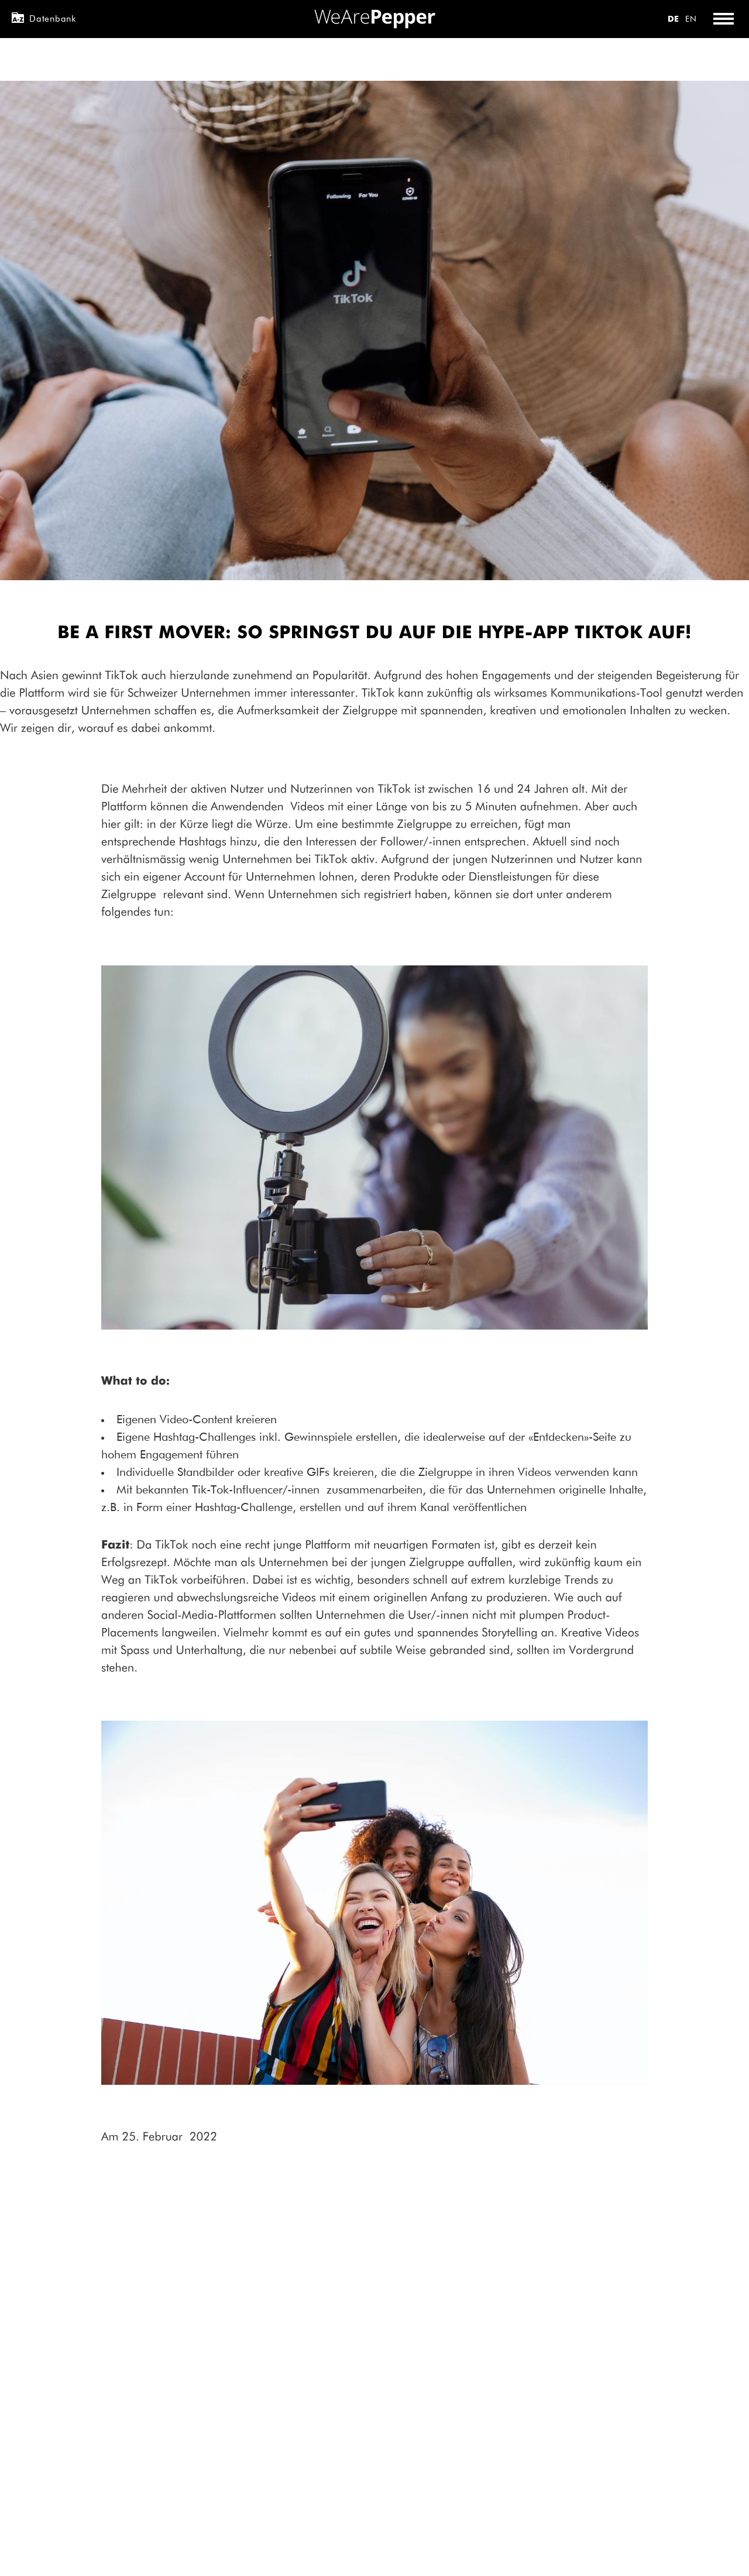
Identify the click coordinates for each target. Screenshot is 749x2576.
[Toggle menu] (723, 19)
